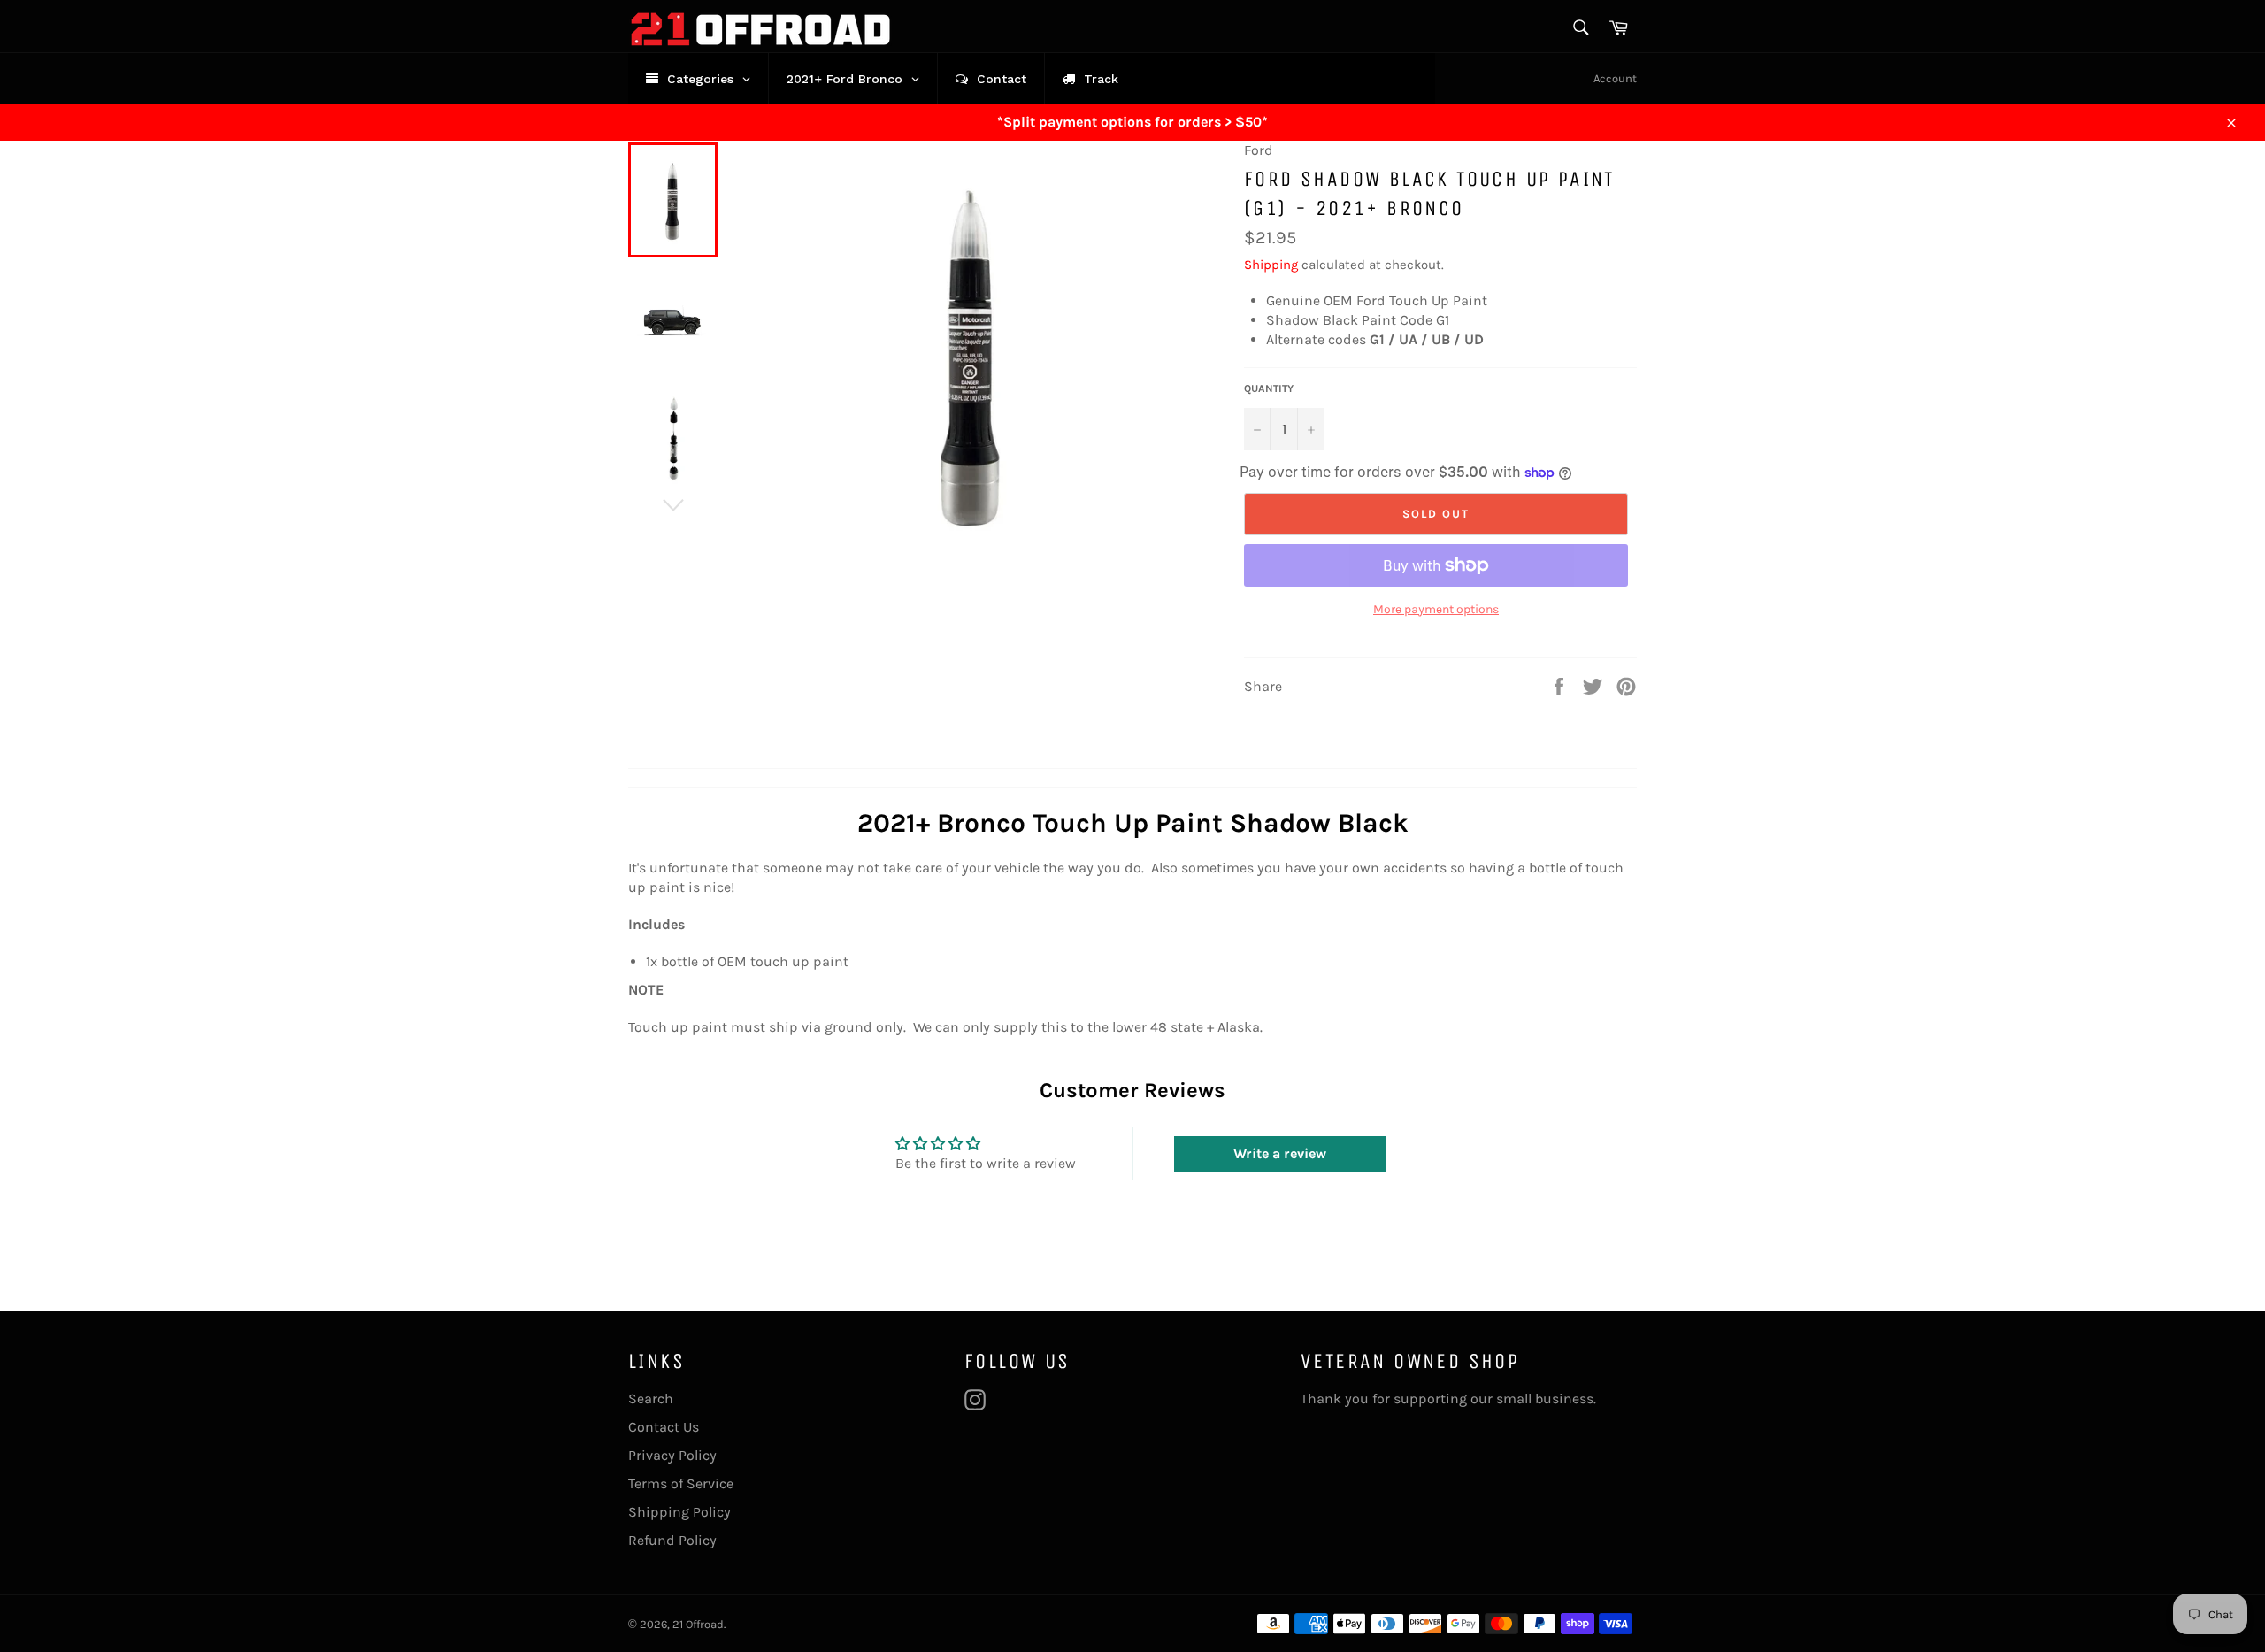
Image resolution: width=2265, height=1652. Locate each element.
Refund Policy (672, 1540)
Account (1615, 78)
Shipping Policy (679, 1512)
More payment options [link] (1436, 609)
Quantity (1269, 388)
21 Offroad (698, 1624)
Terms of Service (681, 1483)
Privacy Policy (672, 1455)
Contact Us (664, 1427)
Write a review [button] (1280, 1153)
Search (651, 1398)
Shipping (1271, 265)
